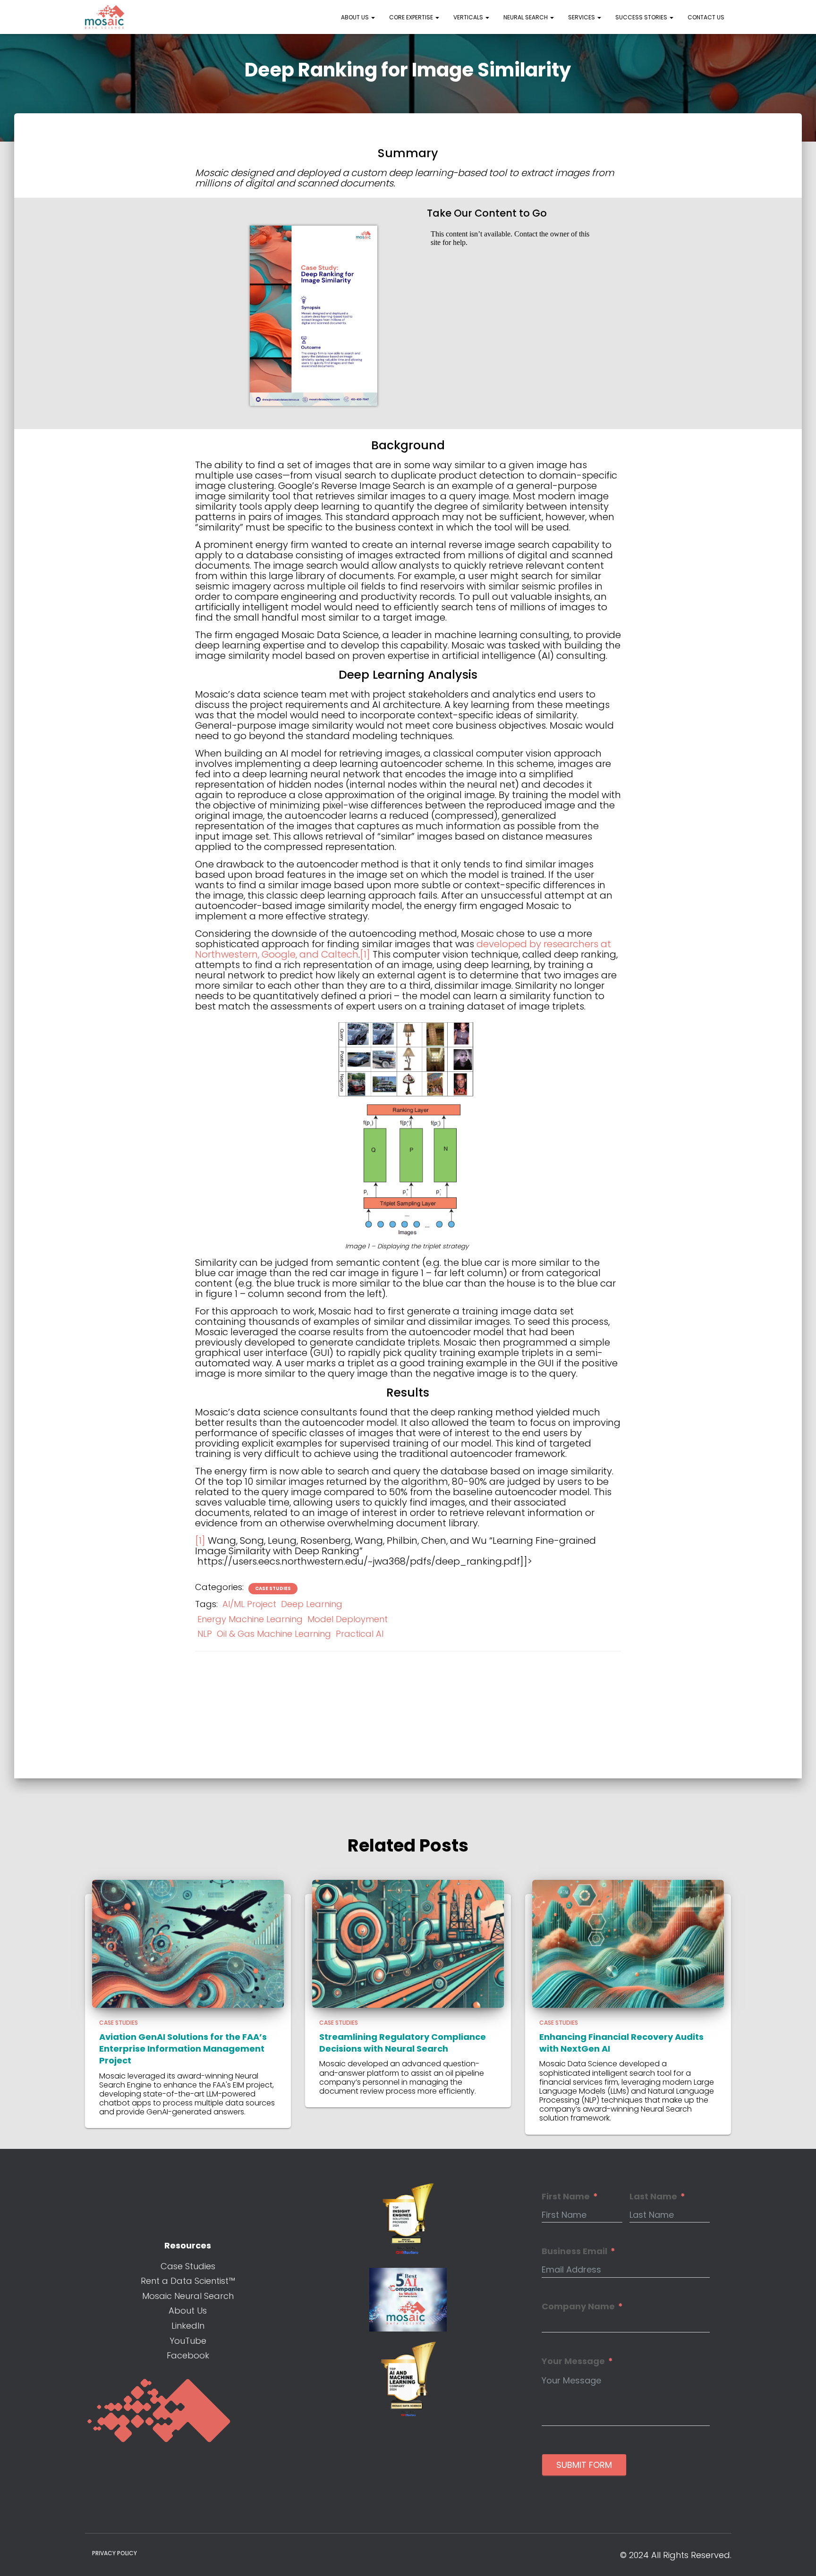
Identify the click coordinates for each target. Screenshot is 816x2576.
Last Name (653, 2197)
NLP (205, 1634)
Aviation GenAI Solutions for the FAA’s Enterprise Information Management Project (183, 2049)
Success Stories (642, 17)
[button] (373, 17)
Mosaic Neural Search (188, 2296)
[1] (365, 954)
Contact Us (706, 17)
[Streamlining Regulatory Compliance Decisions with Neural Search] (408, 1943)
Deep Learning (312, 1604)
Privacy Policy (115, 2553)
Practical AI (360, 1634)
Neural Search (526, 17)
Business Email (574, 2251)
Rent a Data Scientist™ (188, 2281)
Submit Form (584, 2465)
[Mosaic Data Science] (105, 17)
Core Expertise (412, 17)
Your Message (573, 2361)
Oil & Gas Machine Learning (274, 1634)
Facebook (188, 2355)
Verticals (469, 17)
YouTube (188, 2341)
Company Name (578, 2307)
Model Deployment (348, 1619)
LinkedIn (188, 2326)
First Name (566, 2197)
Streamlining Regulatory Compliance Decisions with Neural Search (403, 2043)
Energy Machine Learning (250, 1619)
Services (582, 17)
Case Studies (273, 1589)
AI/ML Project (249, 1604)
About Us (356, 17)
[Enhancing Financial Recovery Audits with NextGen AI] (628, 1943)
